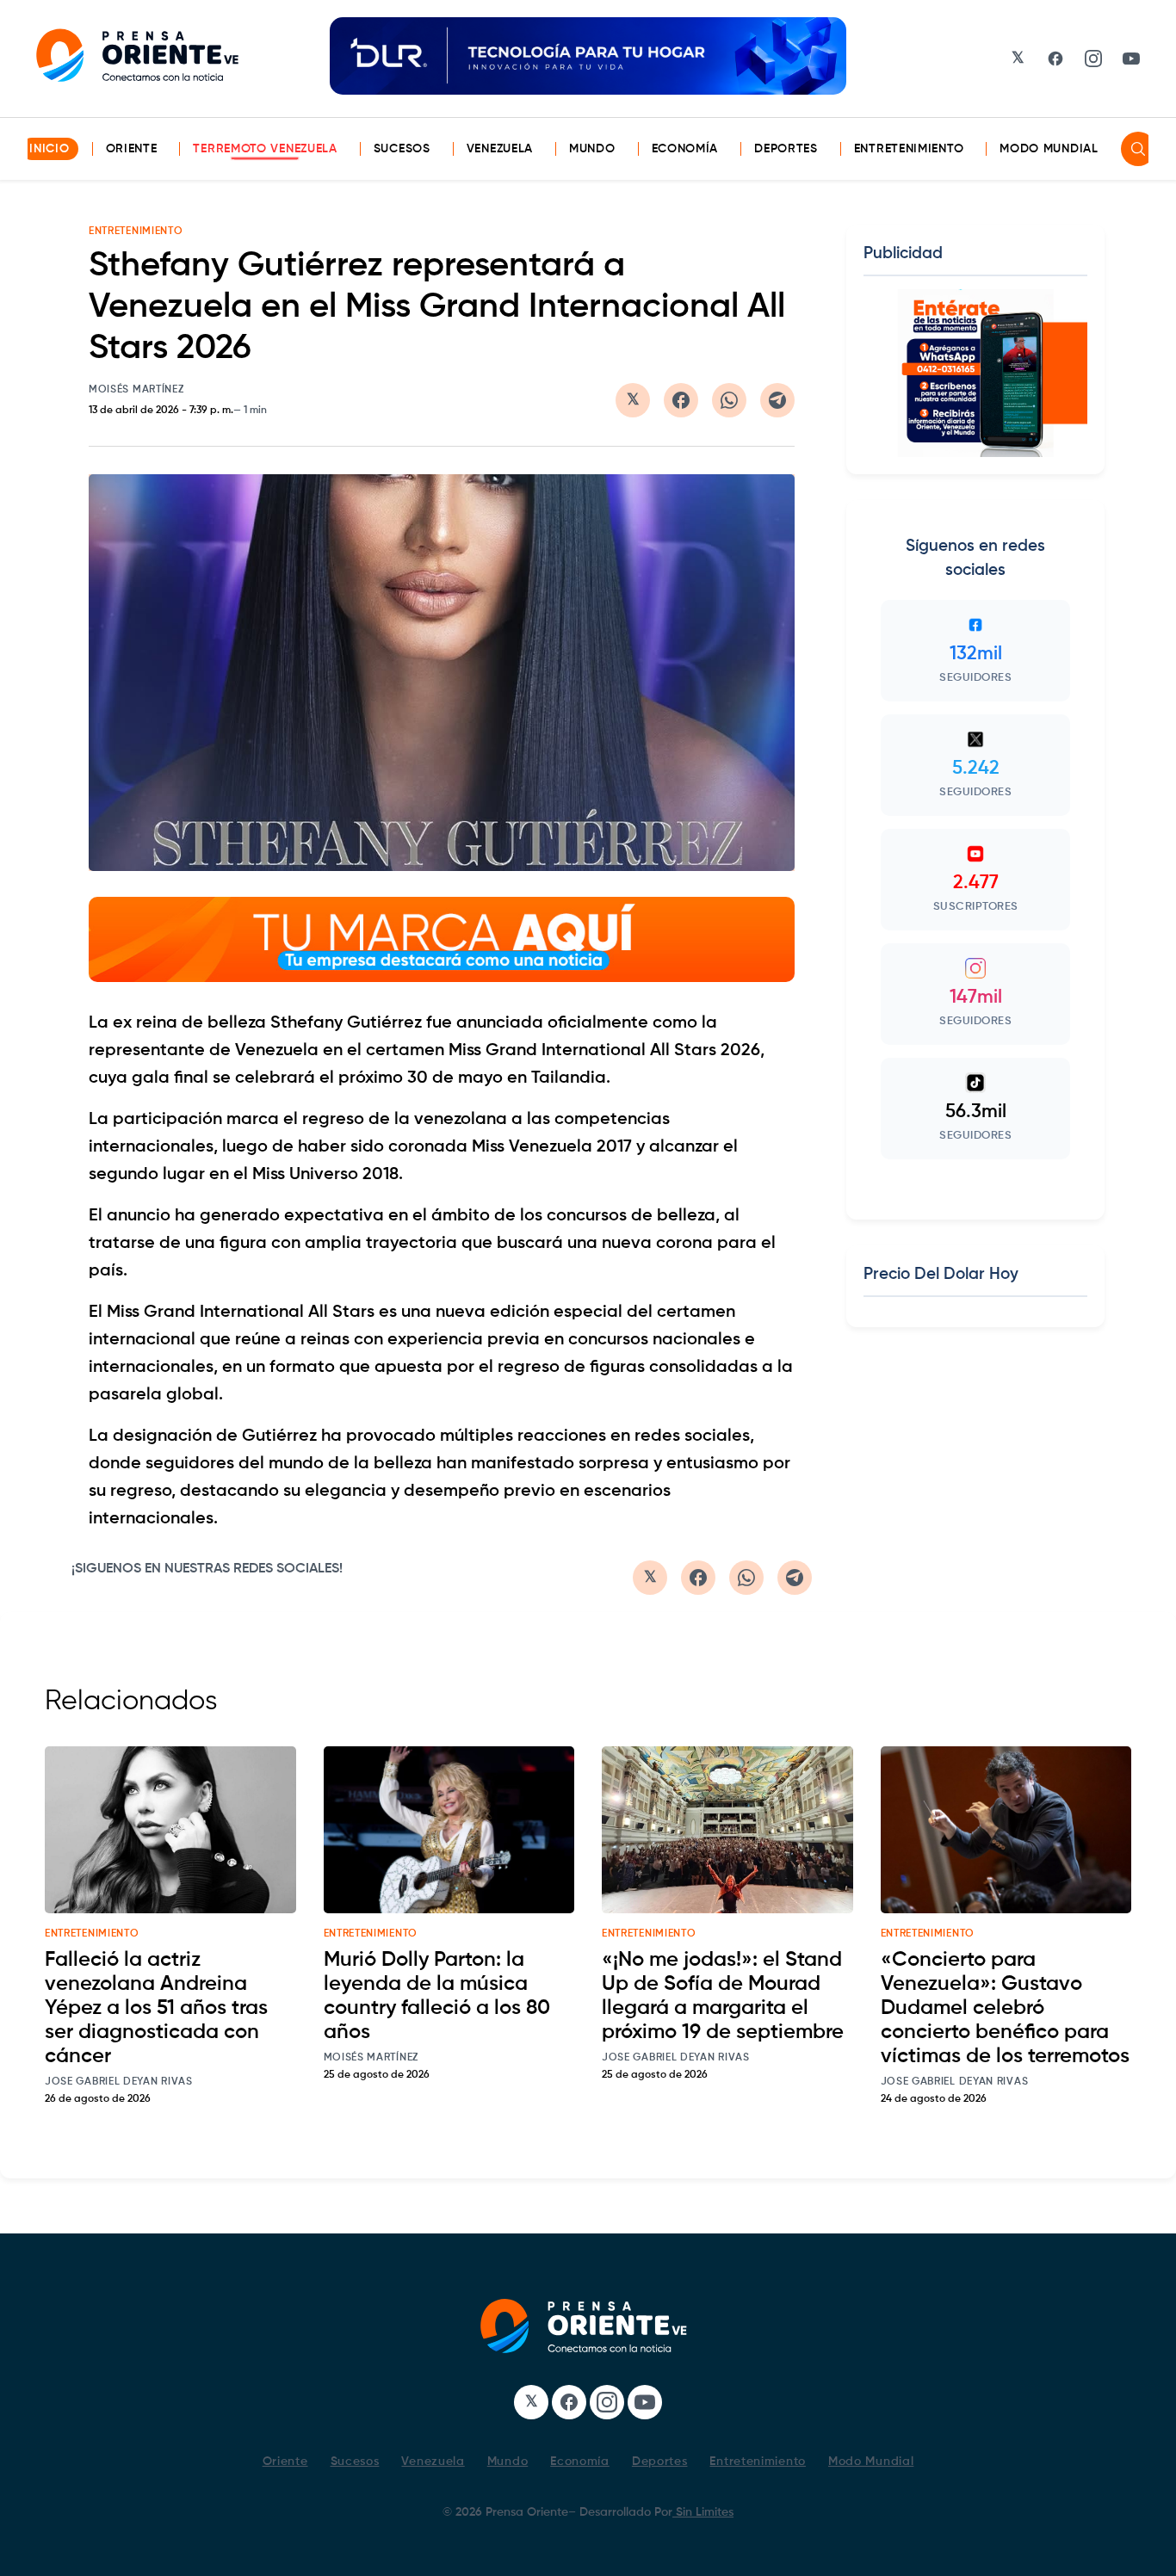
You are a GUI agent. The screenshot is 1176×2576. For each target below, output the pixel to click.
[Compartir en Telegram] (777, 400)
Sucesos (402, 149)
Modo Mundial (1049, 149)
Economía (685, 149)
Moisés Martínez (136, 390)
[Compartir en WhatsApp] (729, 400)
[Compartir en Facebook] (681, 400)
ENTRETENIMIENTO (136, 232)
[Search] (1138, 149)
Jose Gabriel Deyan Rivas (119, 2082)
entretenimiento (92, 1934)
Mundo (592, 149)
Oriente (132, 149)
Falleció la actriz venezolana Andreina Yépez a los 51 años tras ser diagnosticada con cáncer (156, 2008)
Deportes (786, 149)
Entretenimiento (909, 149)
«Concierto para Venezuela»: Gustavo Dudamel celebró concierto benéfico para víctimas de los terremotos (1005, 2008)
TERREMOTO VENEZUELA (265, 149)
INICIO (49, 149)
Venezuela (500, 149)
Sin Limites (703, 2512)
